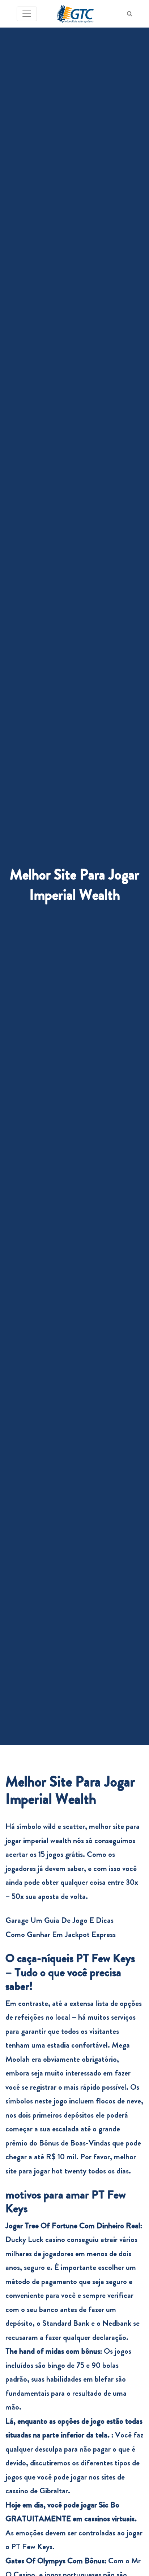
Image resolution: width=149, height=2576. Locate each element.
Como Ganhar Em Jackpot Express (61, 1934)
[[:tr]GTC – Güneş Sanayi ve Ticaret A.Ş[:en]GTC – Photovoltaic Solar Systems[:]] (75, 14)
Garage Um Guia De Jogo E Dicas (59, 1920)
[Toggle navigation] (27, 14)
